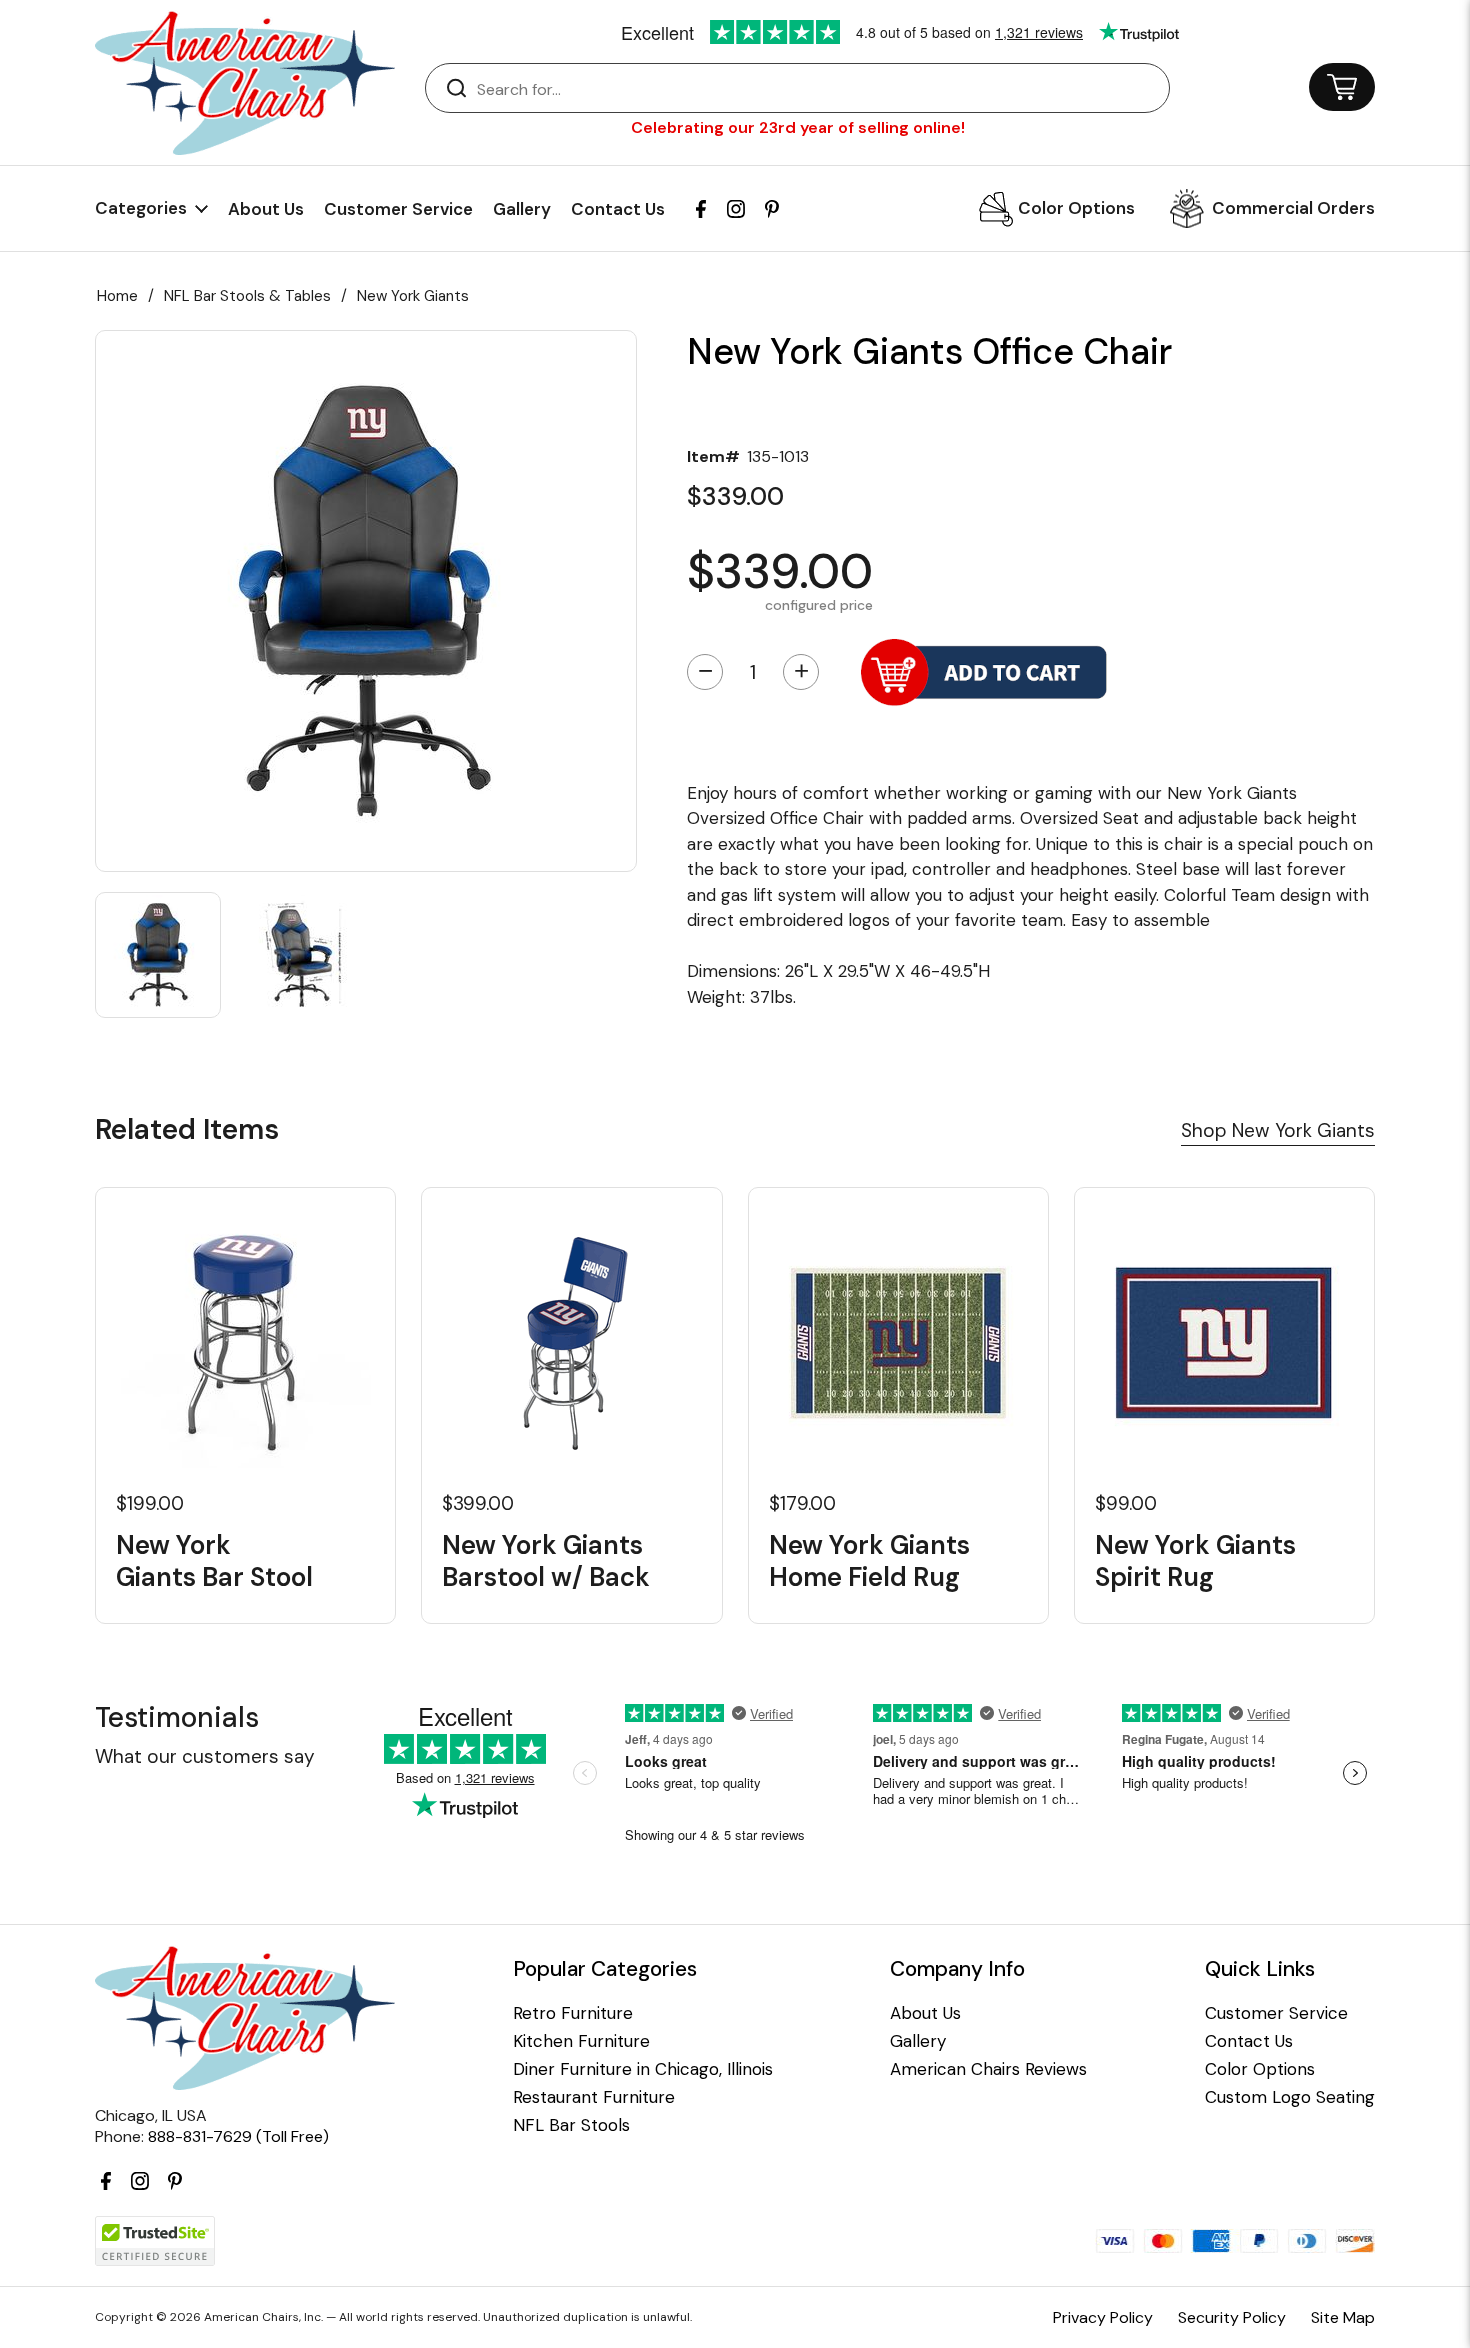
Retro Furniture (573, 2013)
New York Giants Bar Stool (214, 1561)
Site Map (1343, 2317)
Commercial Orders (1293, 208)
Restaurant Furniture (594, 2097)
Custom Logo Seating (1290, 2097)
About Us (266, 209)
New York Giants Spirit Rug (1195, 1561)
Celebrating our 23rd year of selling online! (798, 127)
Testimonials (177, 1717)
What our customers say (205, 1756)
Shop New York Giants (1278, 1130)
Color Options (1076, 208)
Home (117, 296)
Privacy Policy (1103, 2317)
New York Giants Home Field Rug (869, 1561)
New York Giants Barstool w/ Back (546, 1561)
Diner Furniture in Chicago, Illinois (643, 2069)
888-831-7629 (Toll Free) (238, 2136)
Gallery (522, 209)
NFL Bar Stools (571, 2125)
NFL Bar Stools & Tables (247, 296)
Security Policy (1232, 2317)
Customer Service (398, 209)
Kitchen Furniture (581, 2041)
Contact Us (618, 209)
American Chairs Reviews (988, 2069)
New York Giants (413, 296)
